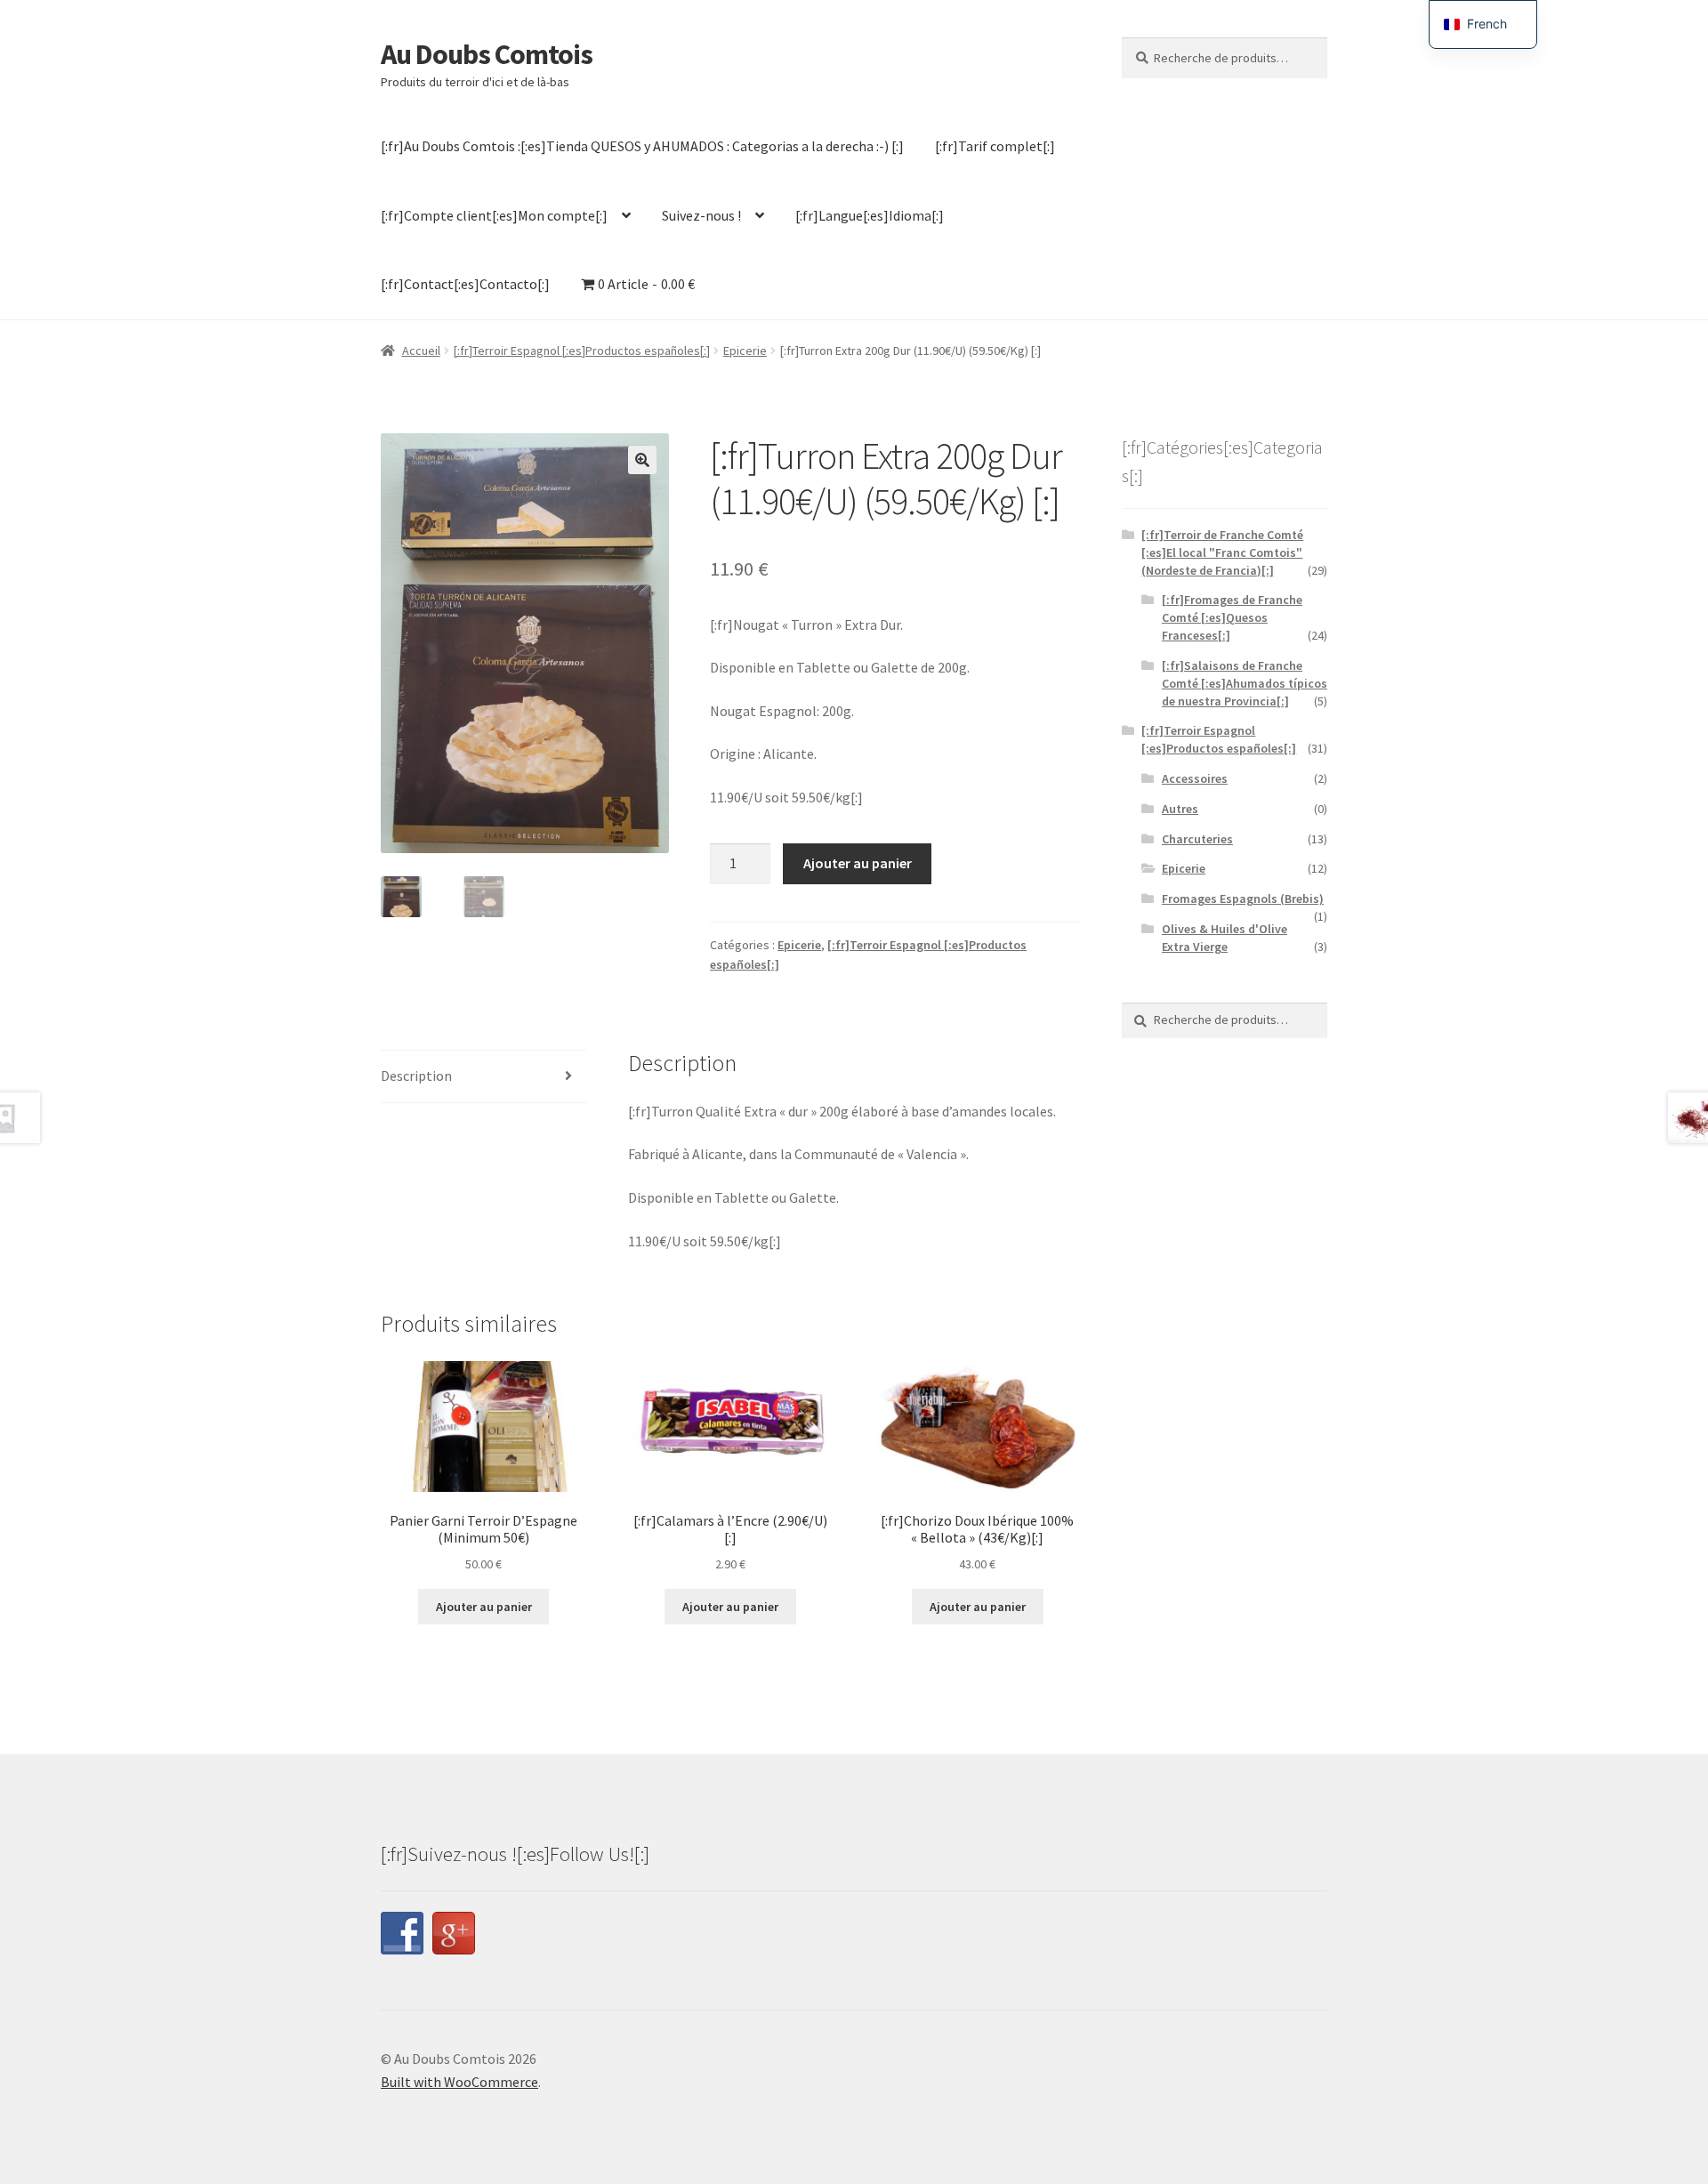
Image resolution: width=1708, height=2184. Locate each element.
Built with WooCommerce (459, 2082)
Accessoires (1195, 778)
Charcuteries (1197, 839)
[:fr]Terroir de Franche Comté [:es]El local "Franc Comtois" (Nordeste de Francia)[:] (1222, 552)
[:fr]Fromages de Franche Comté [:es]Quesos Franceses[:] (1232, 617)
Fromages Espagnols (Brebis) (1243, 899)
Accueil (421, 351)
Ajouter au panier (858, 863)
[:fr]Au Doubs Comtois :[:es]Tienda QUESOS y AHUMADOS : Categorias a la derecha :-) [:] (642, 146)
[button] (642, 460)
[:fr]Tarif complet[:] (995, 146)
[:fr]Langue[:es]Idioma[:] (870, 215)
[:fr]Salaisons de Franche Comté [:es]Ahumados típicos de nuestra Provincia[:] (1245, 683)
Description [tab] (416, 1076)
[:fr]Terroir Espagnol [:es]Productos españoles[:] (582, 351)
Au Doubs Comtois (487, 54)
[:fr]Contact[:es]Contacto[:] (465, 284)
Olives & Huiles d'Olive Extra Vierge (1225, 938)
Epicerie (745, 351)
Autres (1180, 809)
